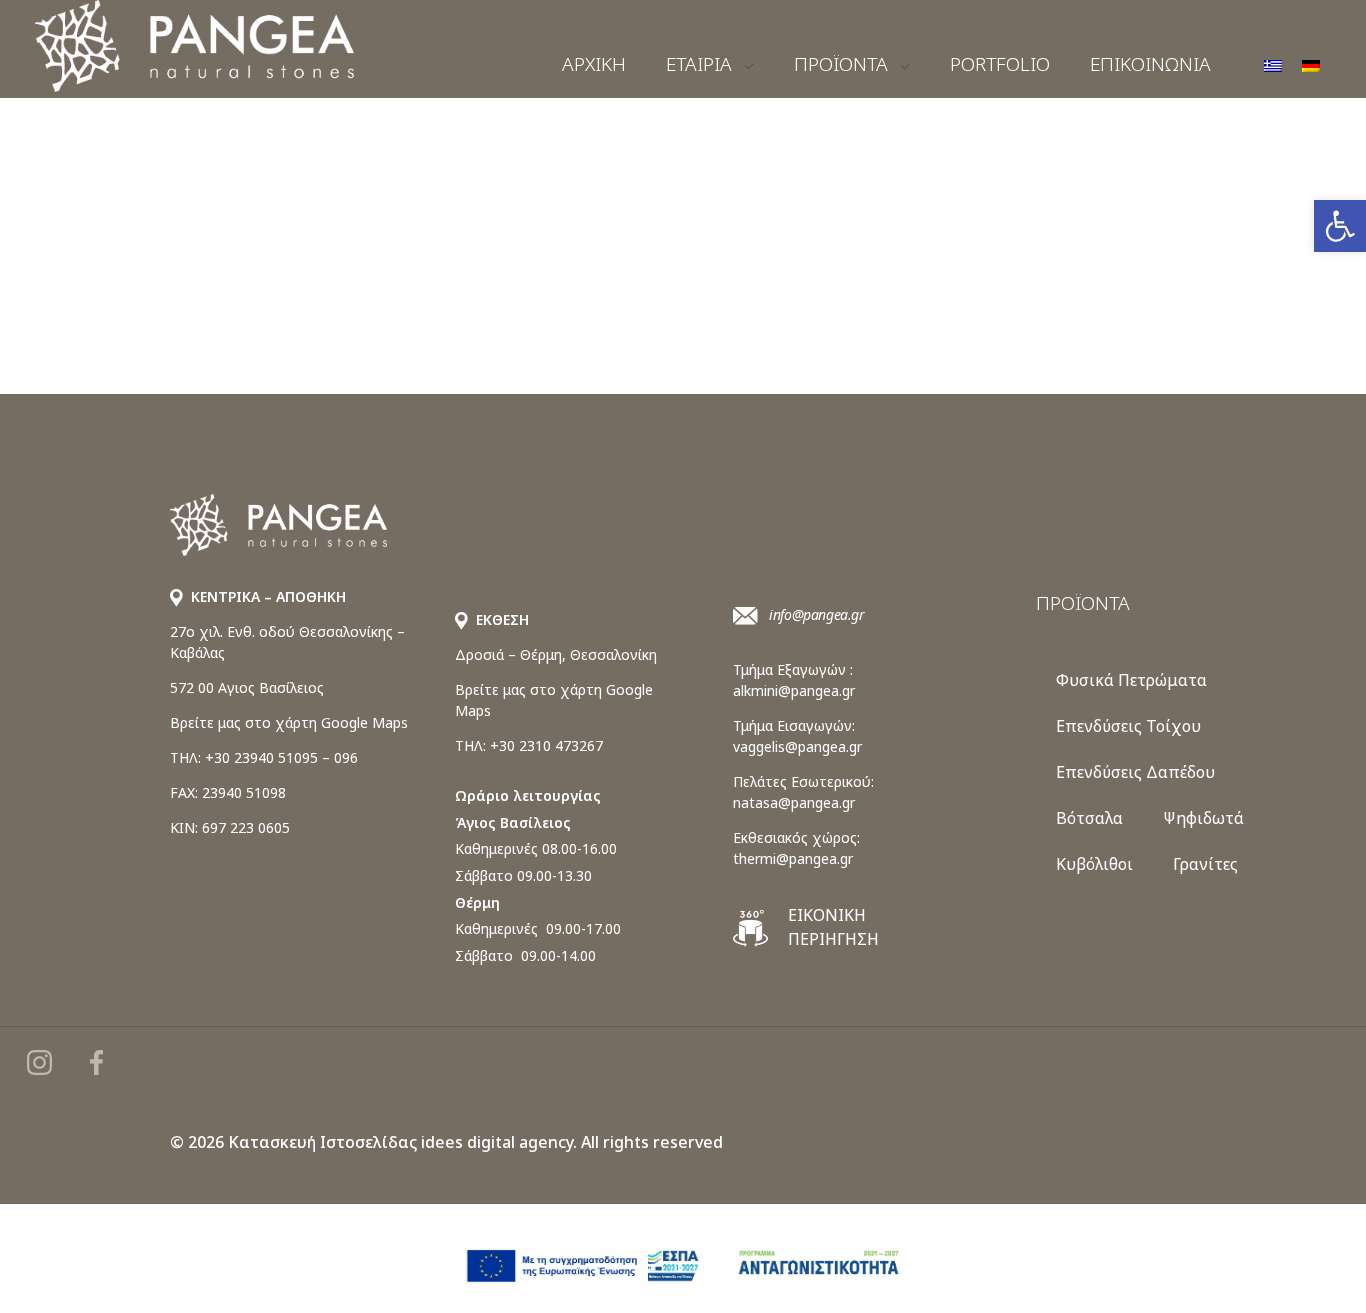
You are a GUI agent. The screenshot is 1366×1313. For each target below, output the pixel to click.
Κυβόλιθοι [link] (1094, 864)
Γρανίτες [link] (1205, 864)
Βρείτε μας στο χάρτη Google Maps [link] (289, 722)
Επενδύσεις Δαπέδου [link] (1135, 772)
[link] (1340, 226)
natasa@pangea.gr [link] (794, 802)
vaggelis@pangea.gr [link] (797, 746)
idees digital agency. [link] (499, 1142)
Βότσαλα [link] (1089, 818)
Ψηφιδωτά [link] (1203, 818)
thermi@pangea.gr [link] (793, 858)
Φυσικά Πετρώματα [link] (1131, 680)
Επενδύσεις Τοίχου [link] (1128, 726)
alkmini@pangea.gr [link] (794, 690)
